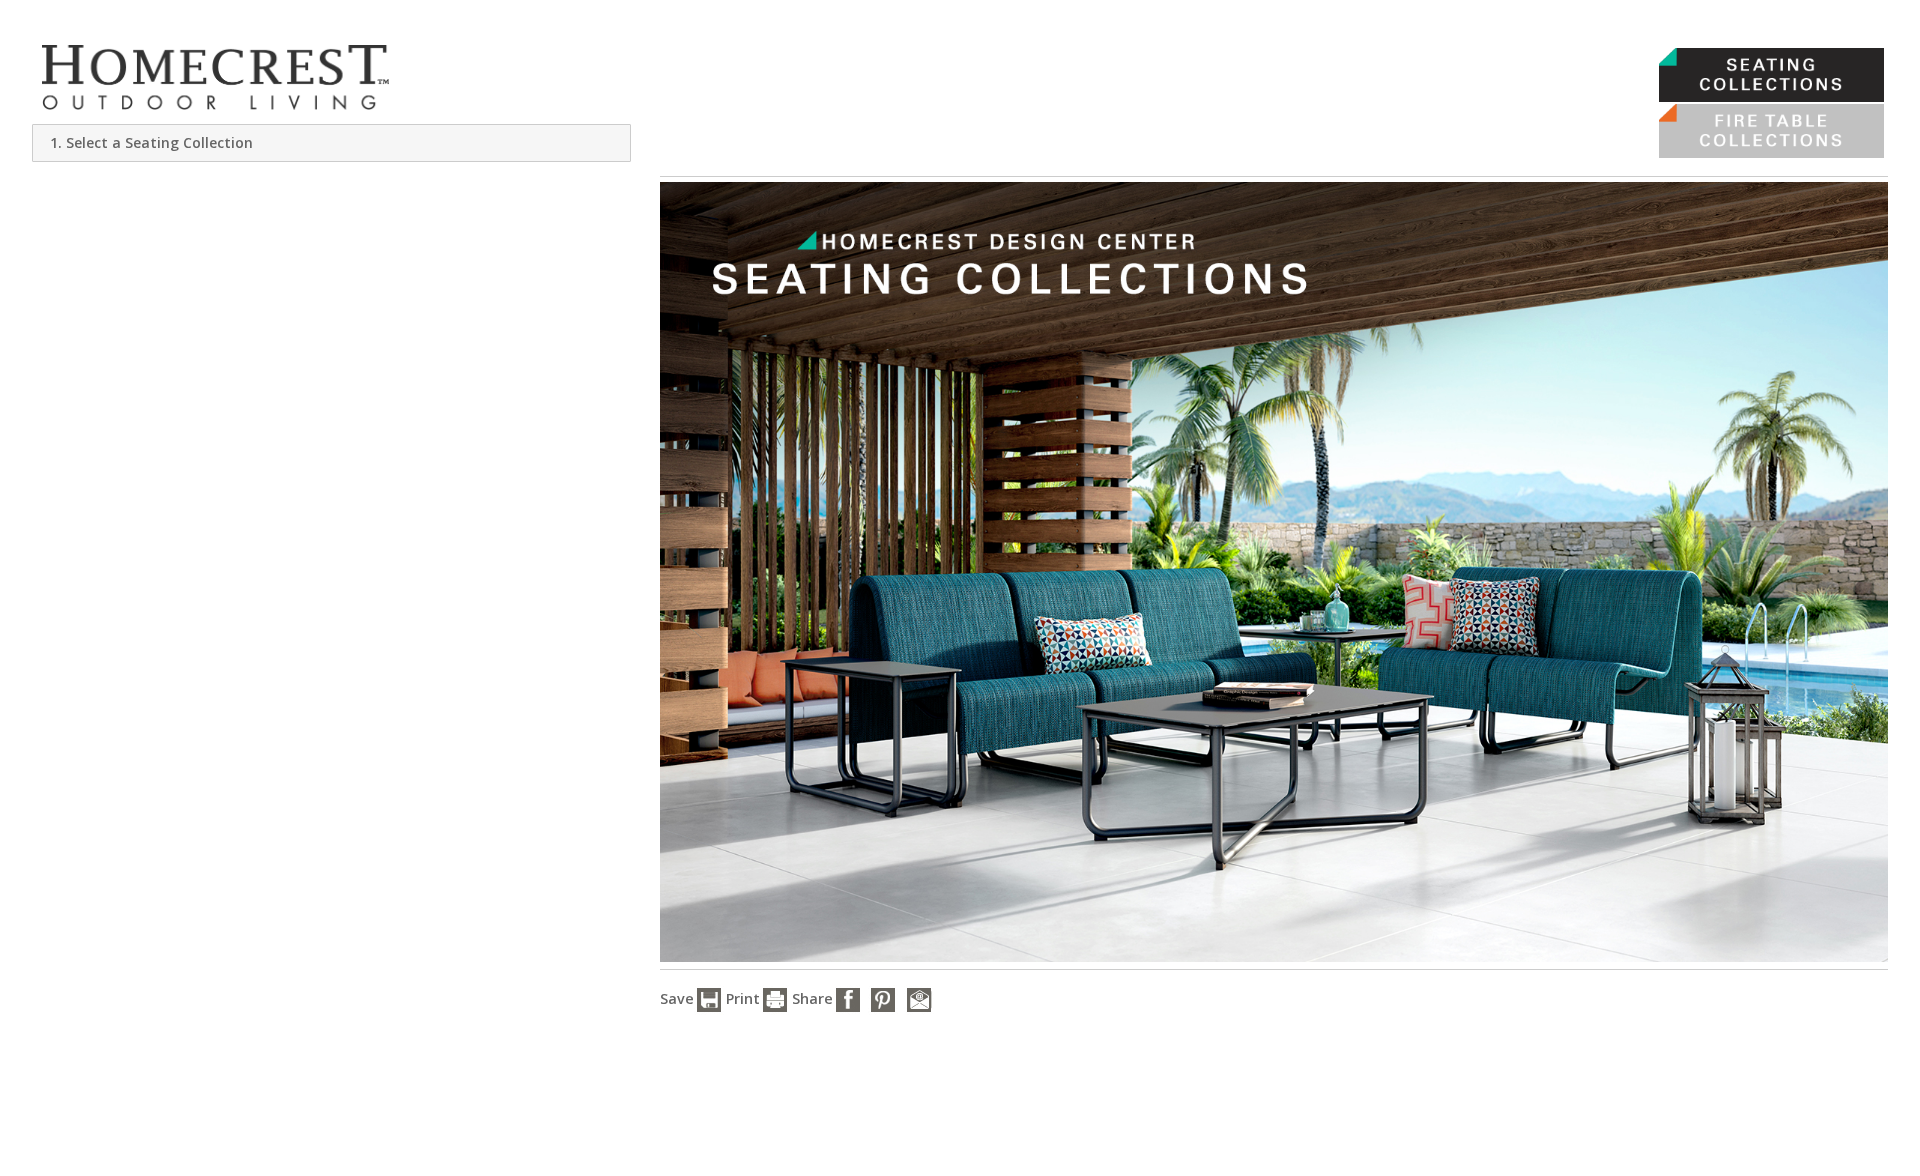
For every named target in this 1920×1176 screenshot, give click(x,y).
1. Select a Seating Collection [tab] (151, 142)
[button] (709, 1000)
